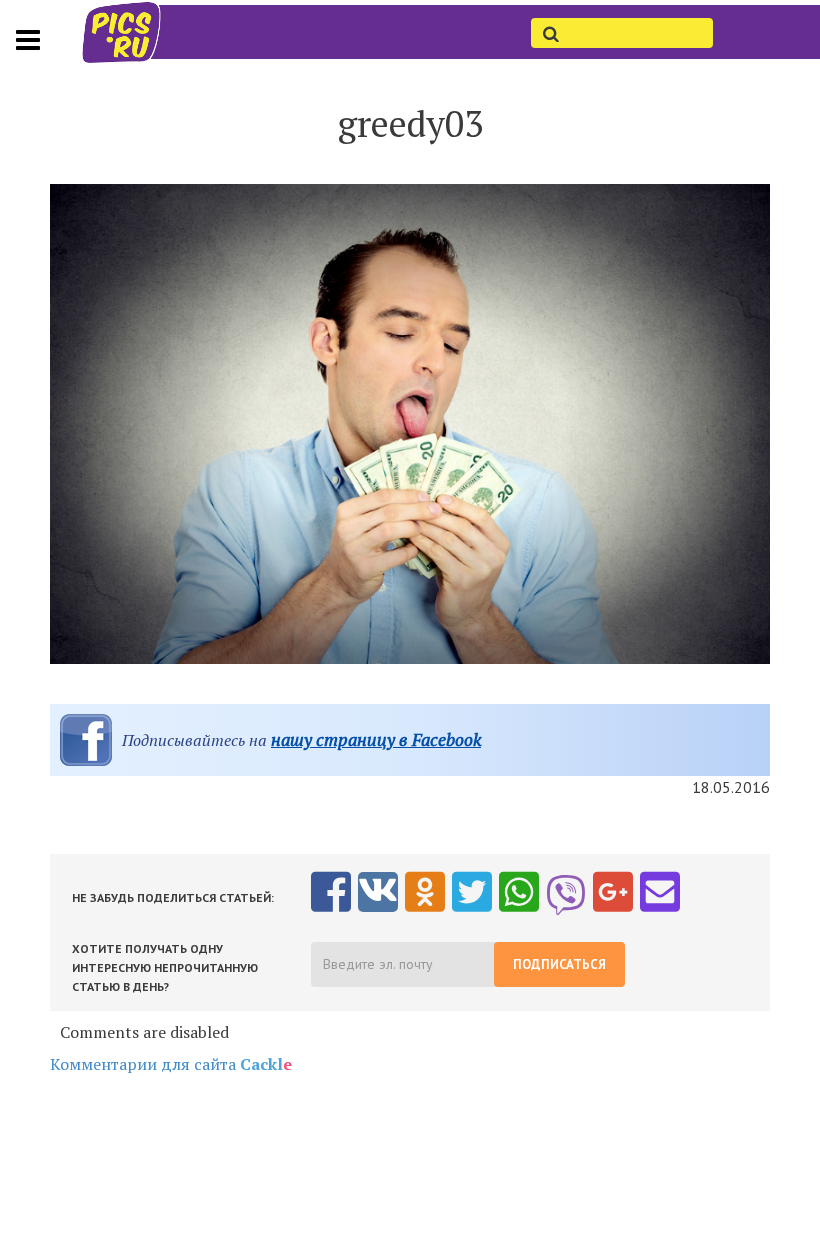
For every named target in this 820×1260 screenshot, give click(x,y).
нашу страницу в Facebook (376, 739)
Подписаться (559, 964)
